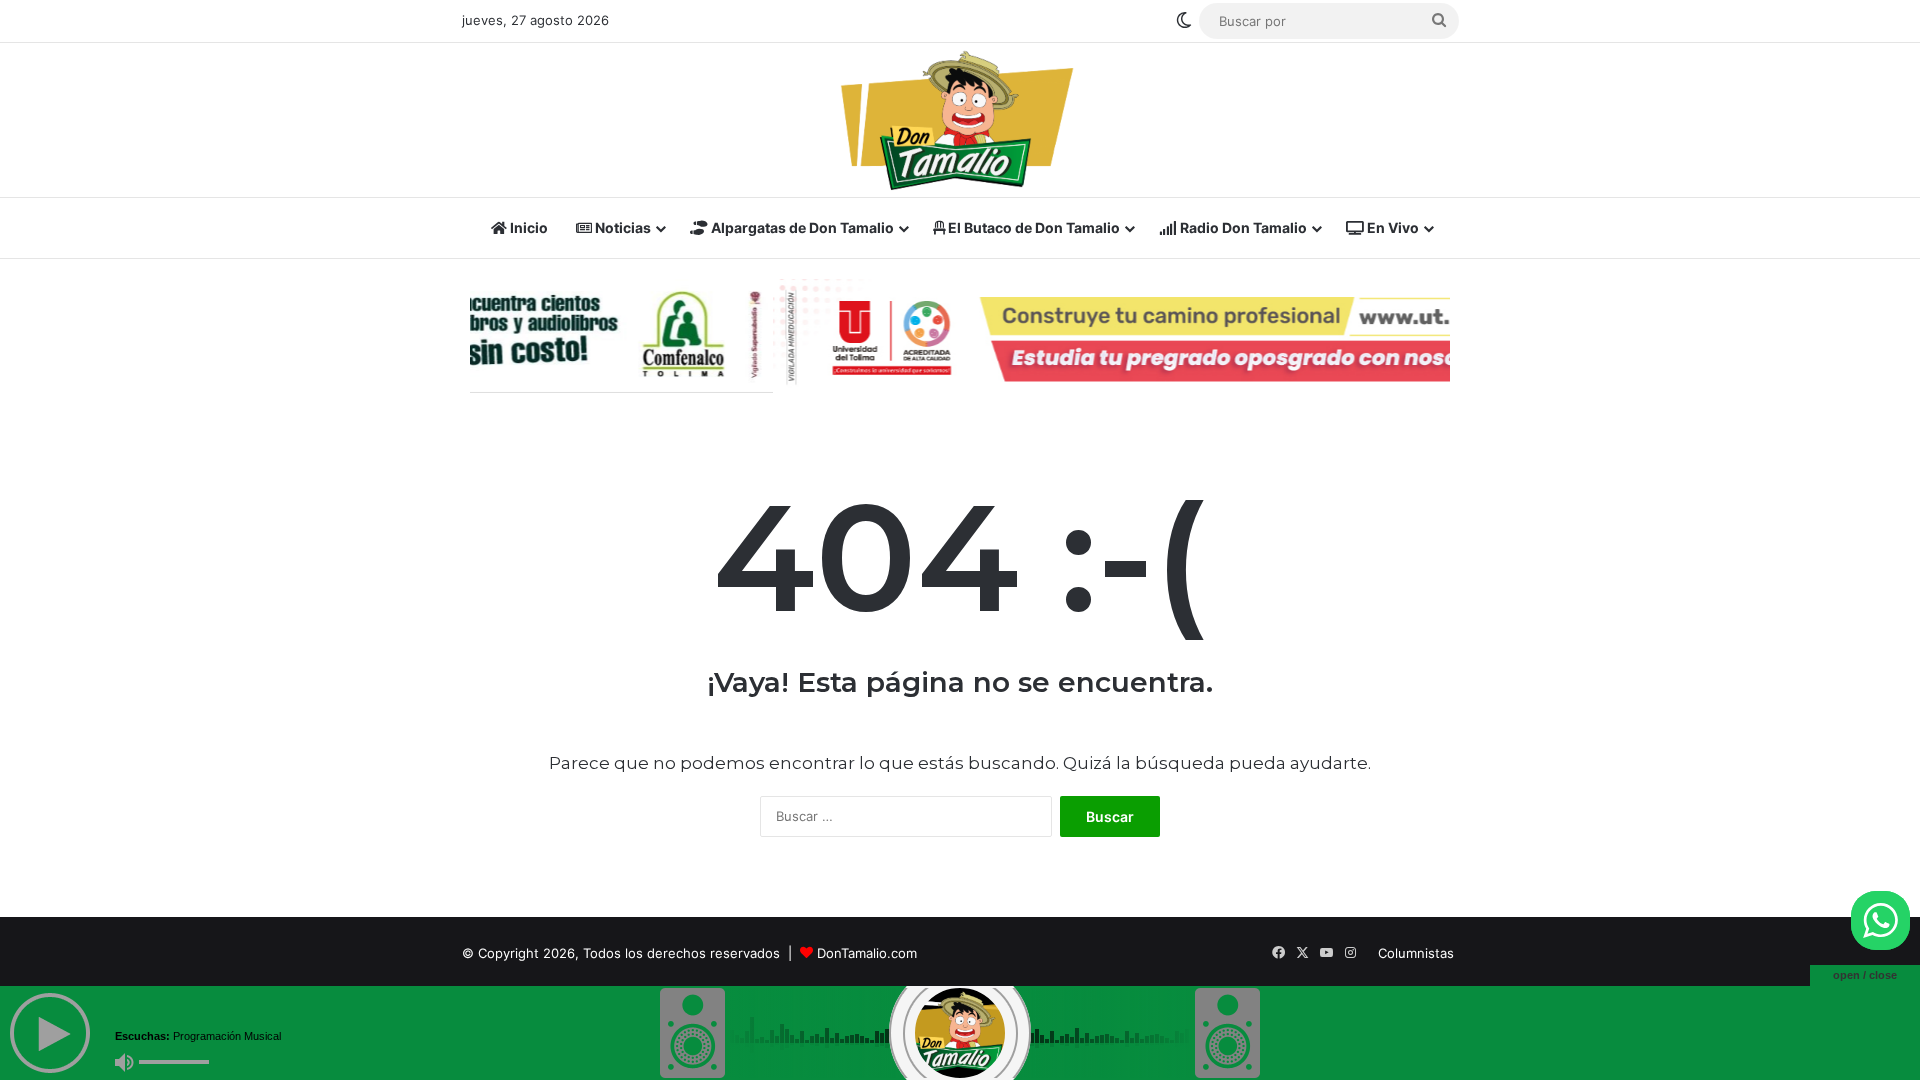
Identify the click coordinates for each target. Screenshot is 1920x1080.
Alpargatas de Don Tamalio (801, 227)
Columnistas (1416, 953)
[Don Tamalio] (960, 120)
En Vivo (1391, 227)
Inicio (527, 227)
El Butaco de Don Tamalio (1032, 227)
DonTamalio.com (867, 953)
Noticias (621, 227)
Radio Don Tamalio (1242, 227)
